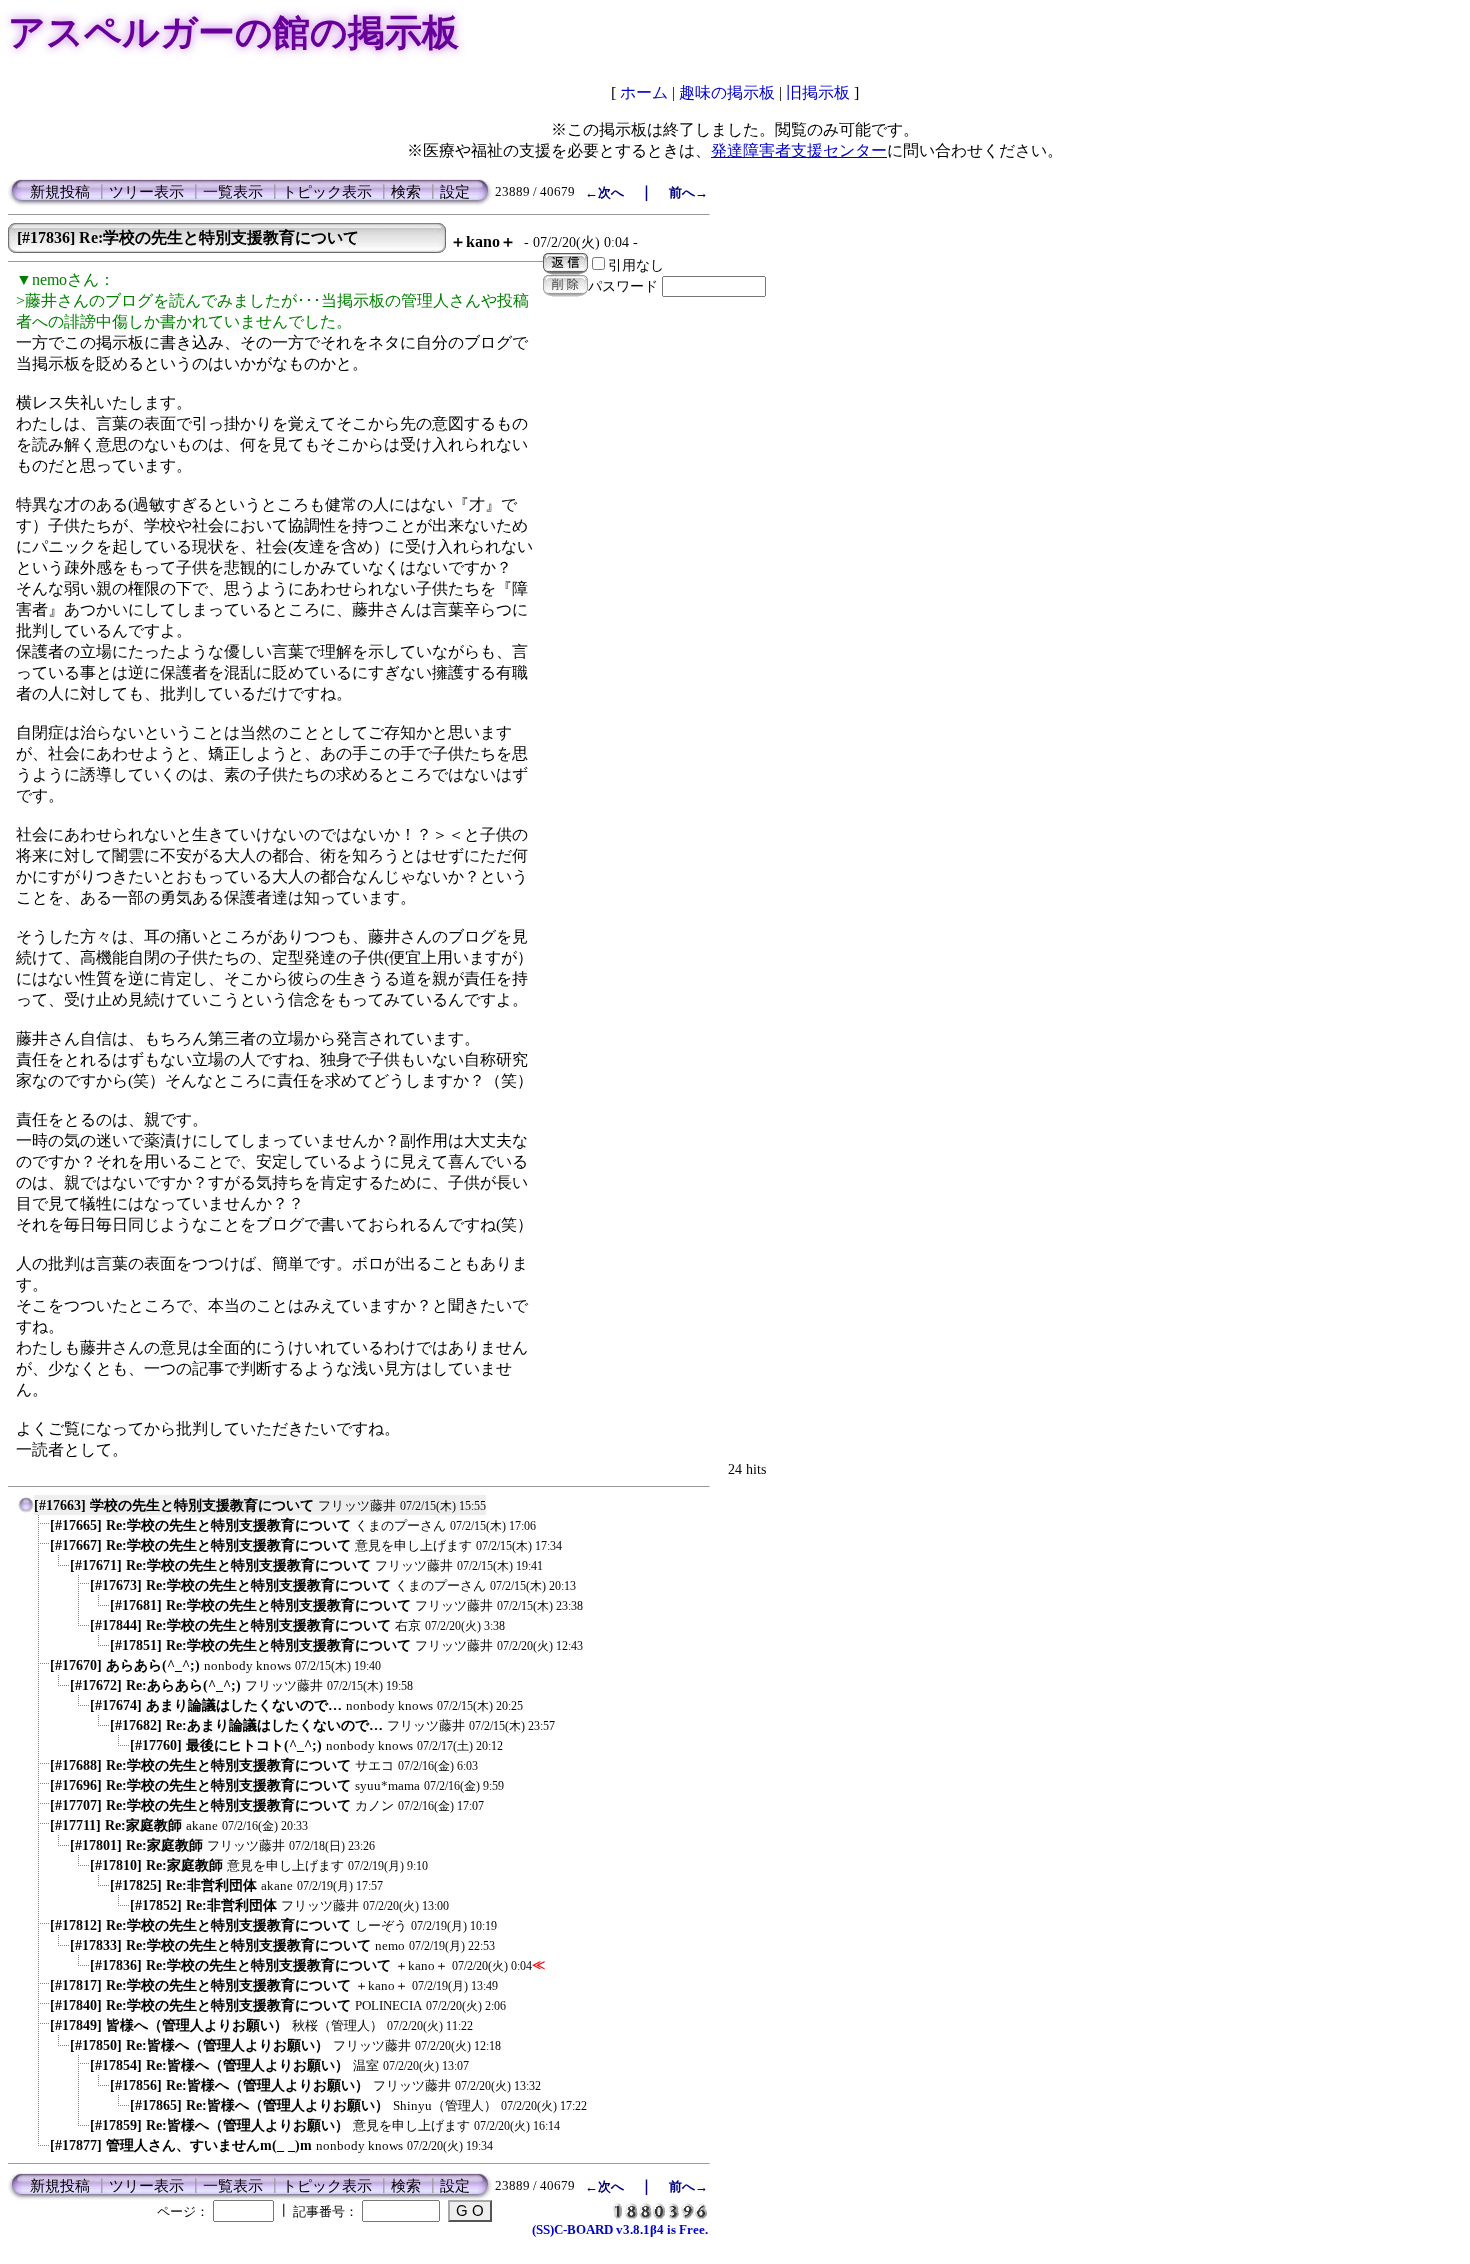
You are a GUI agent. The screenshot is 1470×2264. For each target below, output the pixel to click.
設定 (455, 192)
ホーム (644, 92)
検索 (406, 192)
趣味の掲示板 (727, 92)
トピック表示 (327, 192)
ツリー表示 (146, 192)
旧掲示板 (818, 92)
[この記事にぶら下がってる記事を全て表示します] (40, 1529)
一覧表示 (233, 192)
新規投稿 (60, 192)
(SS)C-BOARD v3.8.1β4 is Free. (620, 2229)
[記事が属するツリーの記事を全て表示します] (26, 1509)
